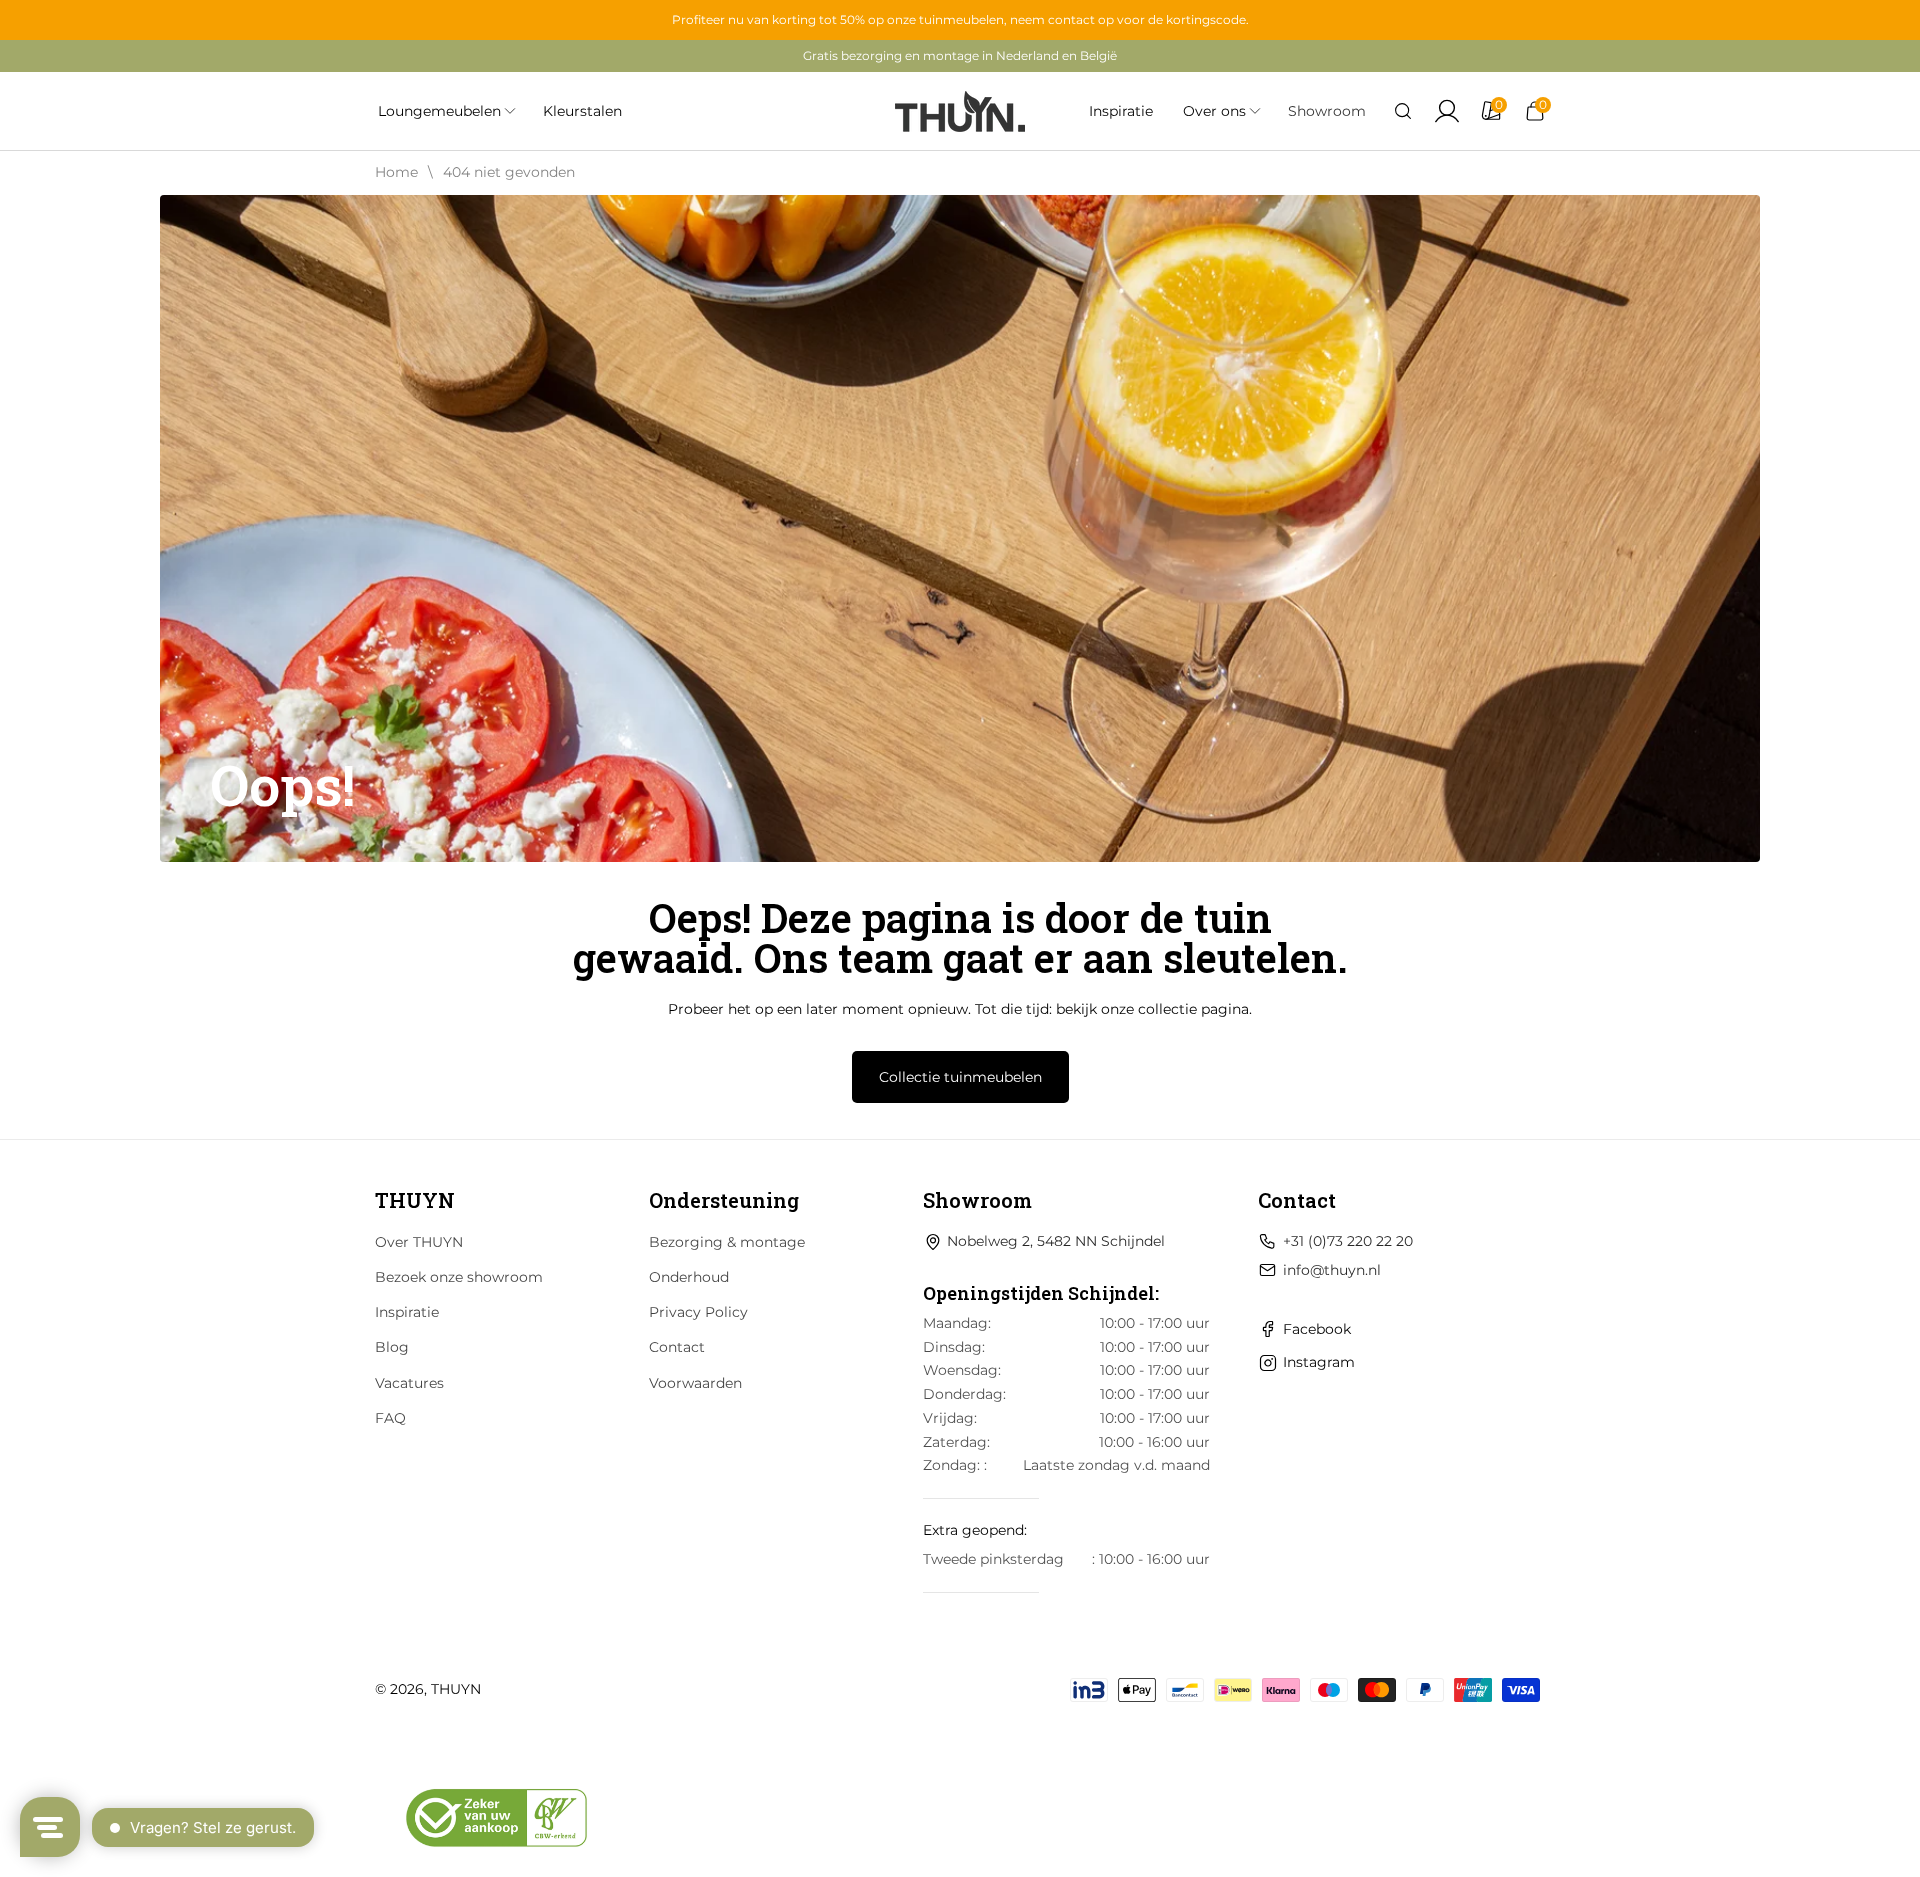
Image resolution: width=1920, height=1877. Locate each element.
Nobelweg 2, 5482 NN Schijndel (1056, 1241)
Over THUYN (419, 1242)
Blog (392, 1347)
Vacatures (409, 1383)
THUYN (456, 1689)
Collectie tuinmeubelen (960, 1077)
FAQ (390, 1418)
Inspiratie (407, 1312)
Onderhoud (689, 1277)
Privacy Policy (698, 1312)
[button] (1403, 111)
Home (396, 172)
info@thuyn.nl (1332, 1270)
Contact (677, 1347)
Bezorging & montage (727, 1242)
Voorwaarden (695, 1383)
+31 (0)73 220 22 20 (1348, 1241)
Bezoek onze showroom (459, 1277)
